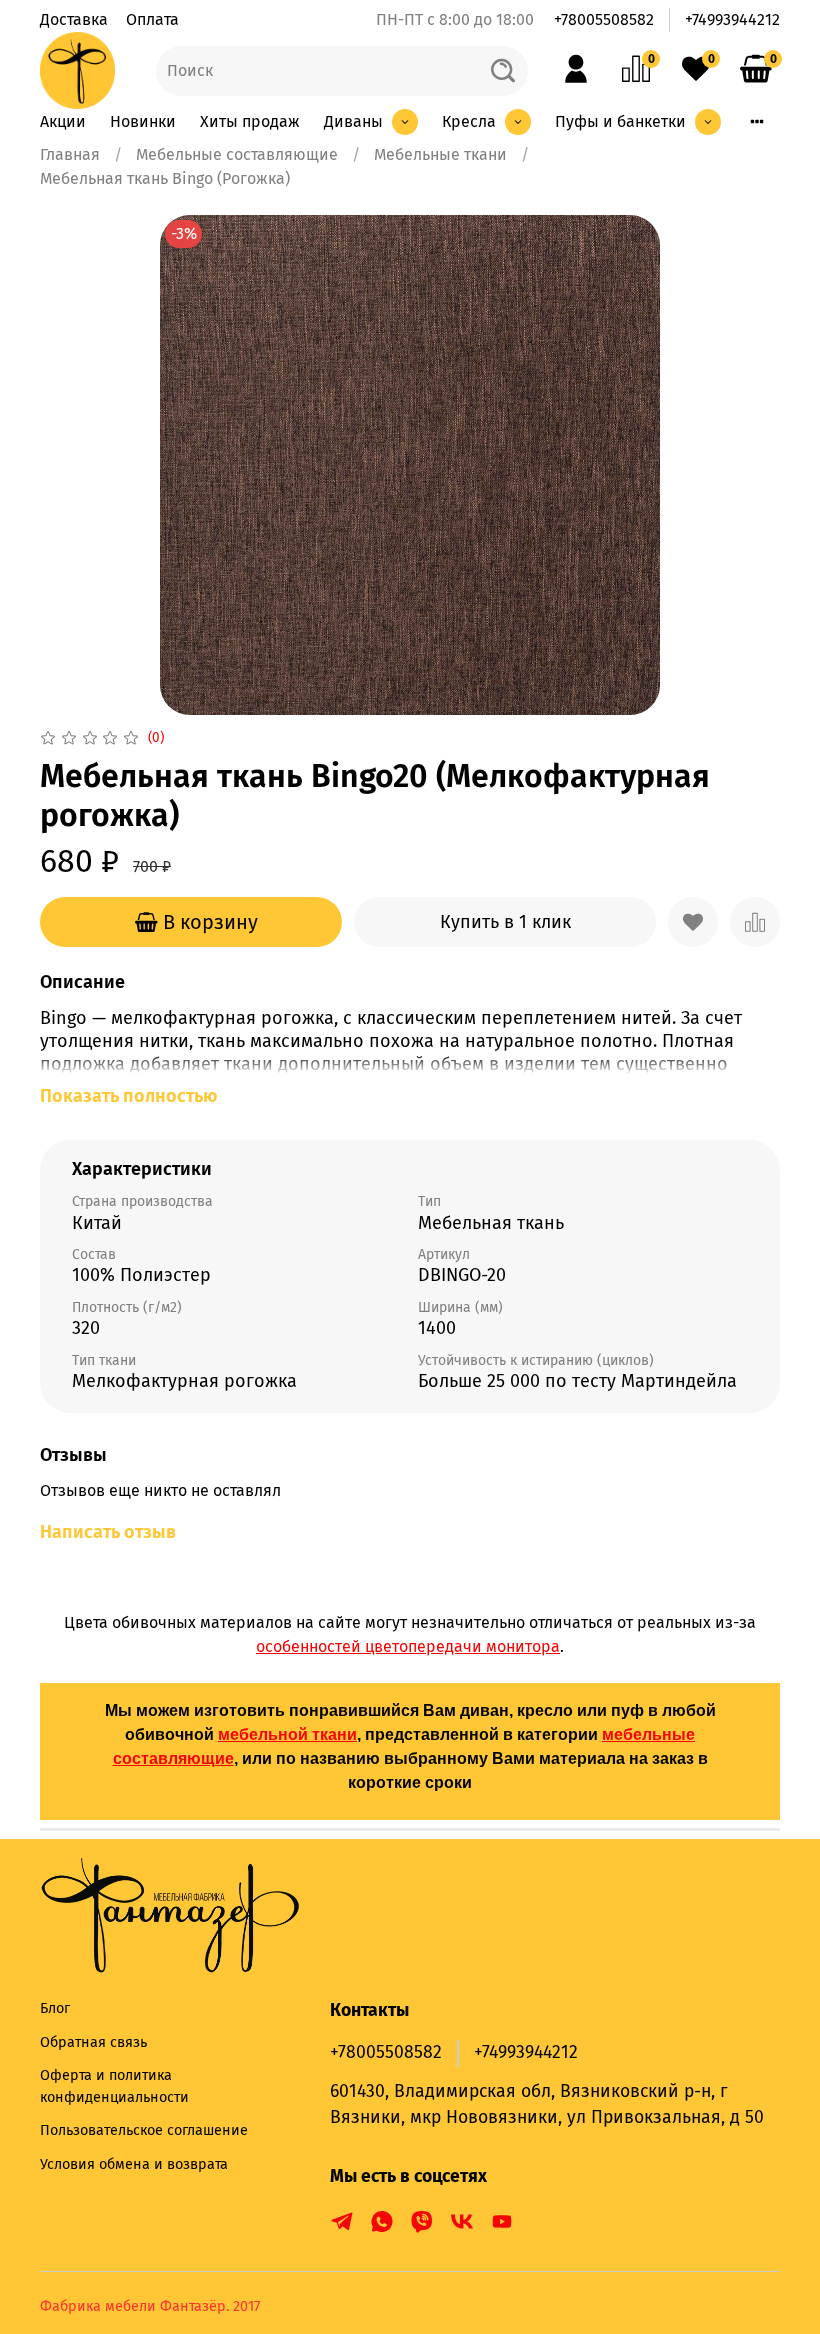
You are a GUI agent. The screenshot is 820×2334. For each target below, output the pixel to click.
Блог (55, 2008)
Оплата (152, 19)
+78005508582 (604, 19)
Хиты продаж (250, 121)
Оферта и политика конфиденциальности (114, 2086)
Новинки (143, 121)
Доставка (74, 19)
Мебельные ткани (440, 154)
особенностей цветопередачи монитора (408, 1646)
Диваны (353, 121)
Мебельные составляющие (237, 154)
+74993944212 (732, 19)
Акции (63, 121)
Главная (70, 154)
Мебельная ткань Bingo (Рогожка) (165, 178)
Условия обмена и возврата (134, 2164)
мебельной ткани (287, 1734)
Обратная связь (93, 2042)
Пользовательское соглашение (144, 2130)
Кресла (469, 121)
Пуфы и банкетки (620, 121)
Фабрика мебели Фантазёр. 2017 (150, 2306)
